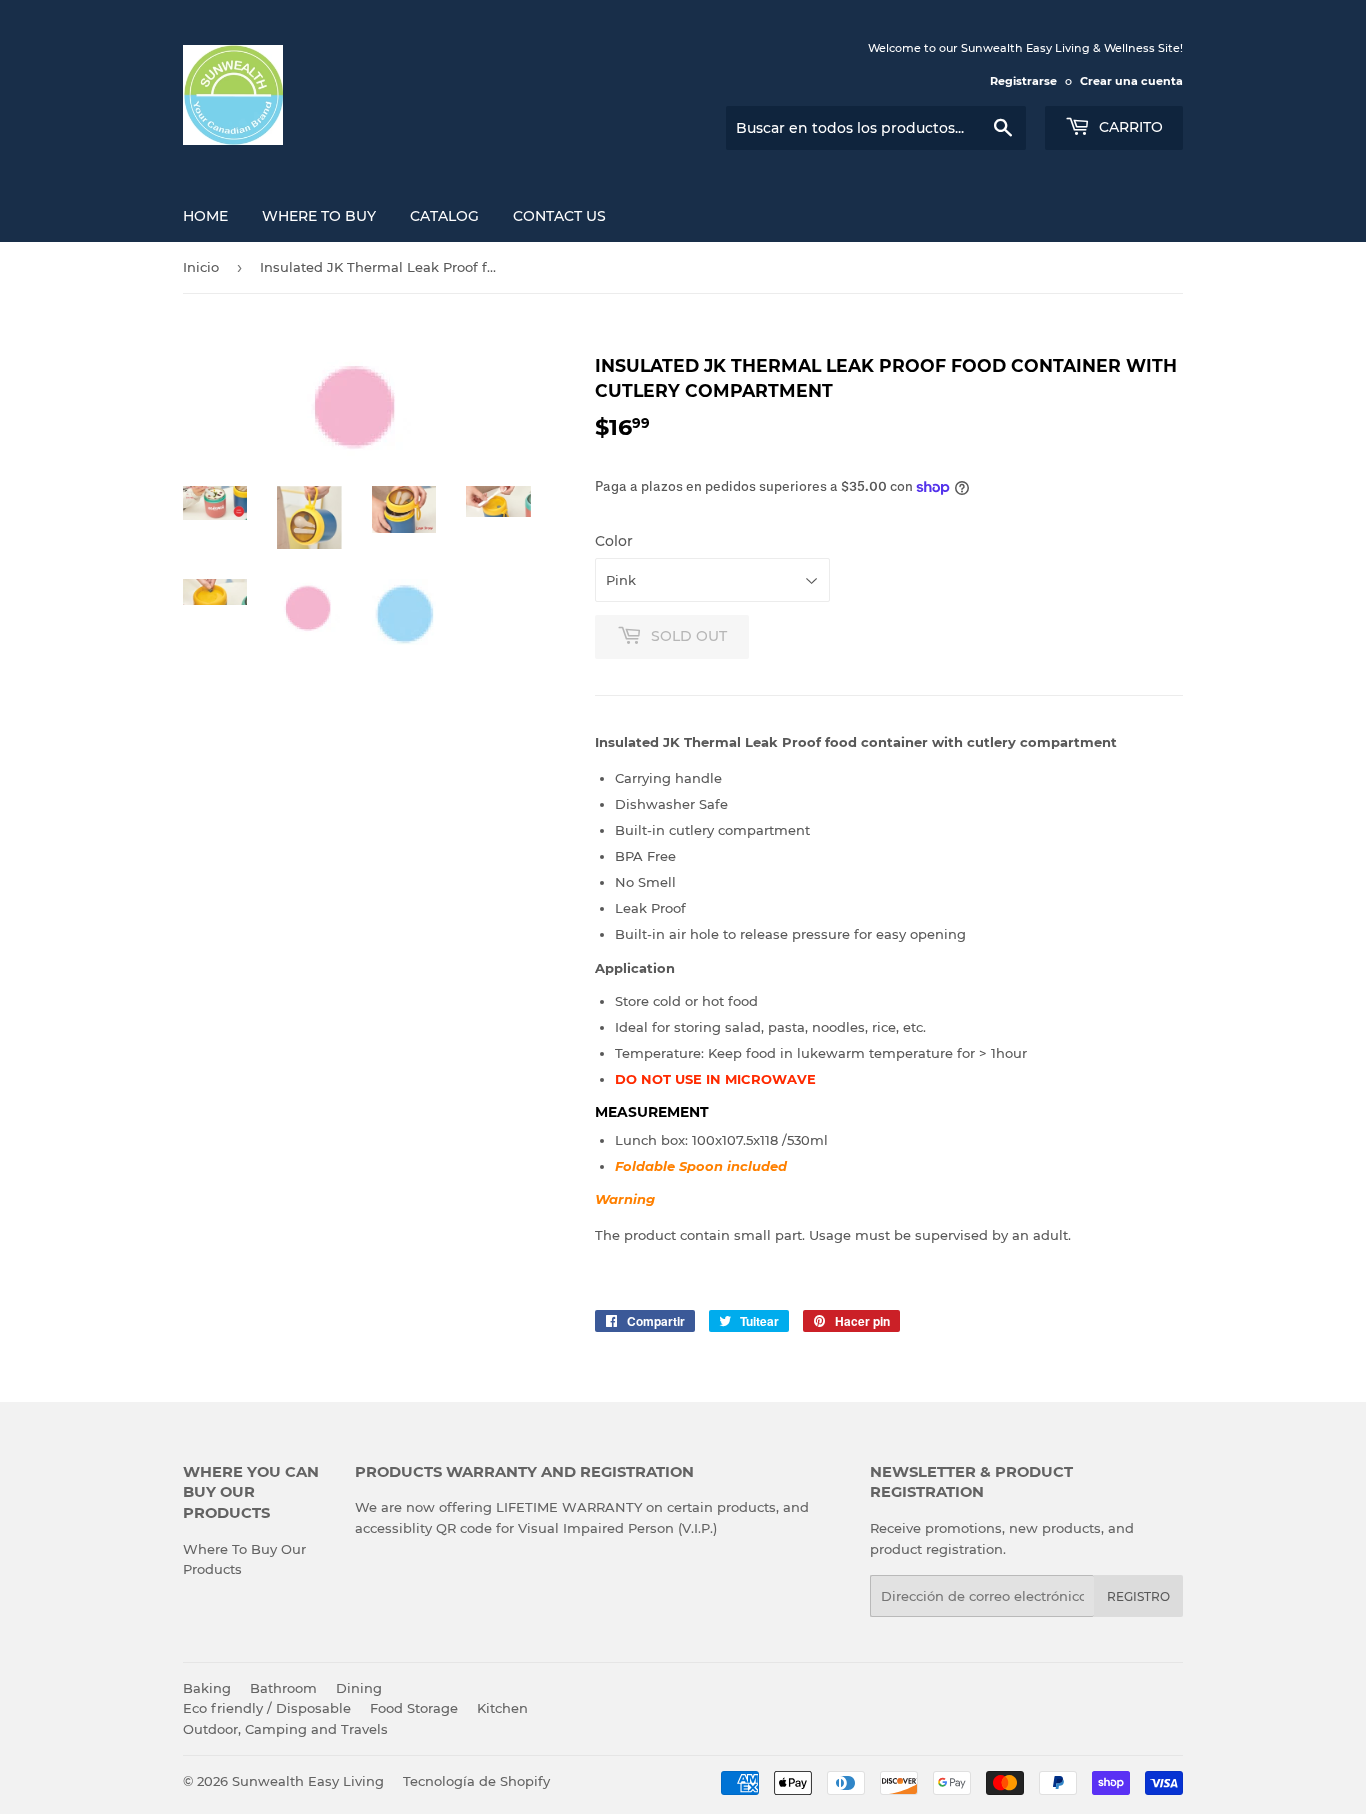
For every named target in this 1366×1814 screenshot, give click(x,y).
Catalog (444, 216)
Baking (207, 1688)
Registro (1138, 1596)
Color (614, 541)
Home (205, 216)
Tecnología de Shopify (476, 1781)
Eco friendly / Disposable (267, 1708)
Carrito (1129, 127)
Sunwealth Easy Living (308, 1781)
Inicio (201, 267)
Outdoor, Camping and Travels (285, 1729)
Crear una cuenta (1131, 81)
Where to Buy (319, 216)
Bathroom (283, 1688)
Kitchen (502, 1708)
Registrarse (1023, 81)
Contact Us (559, 216)
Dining (359, 1688)
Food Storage (414, 1708)
